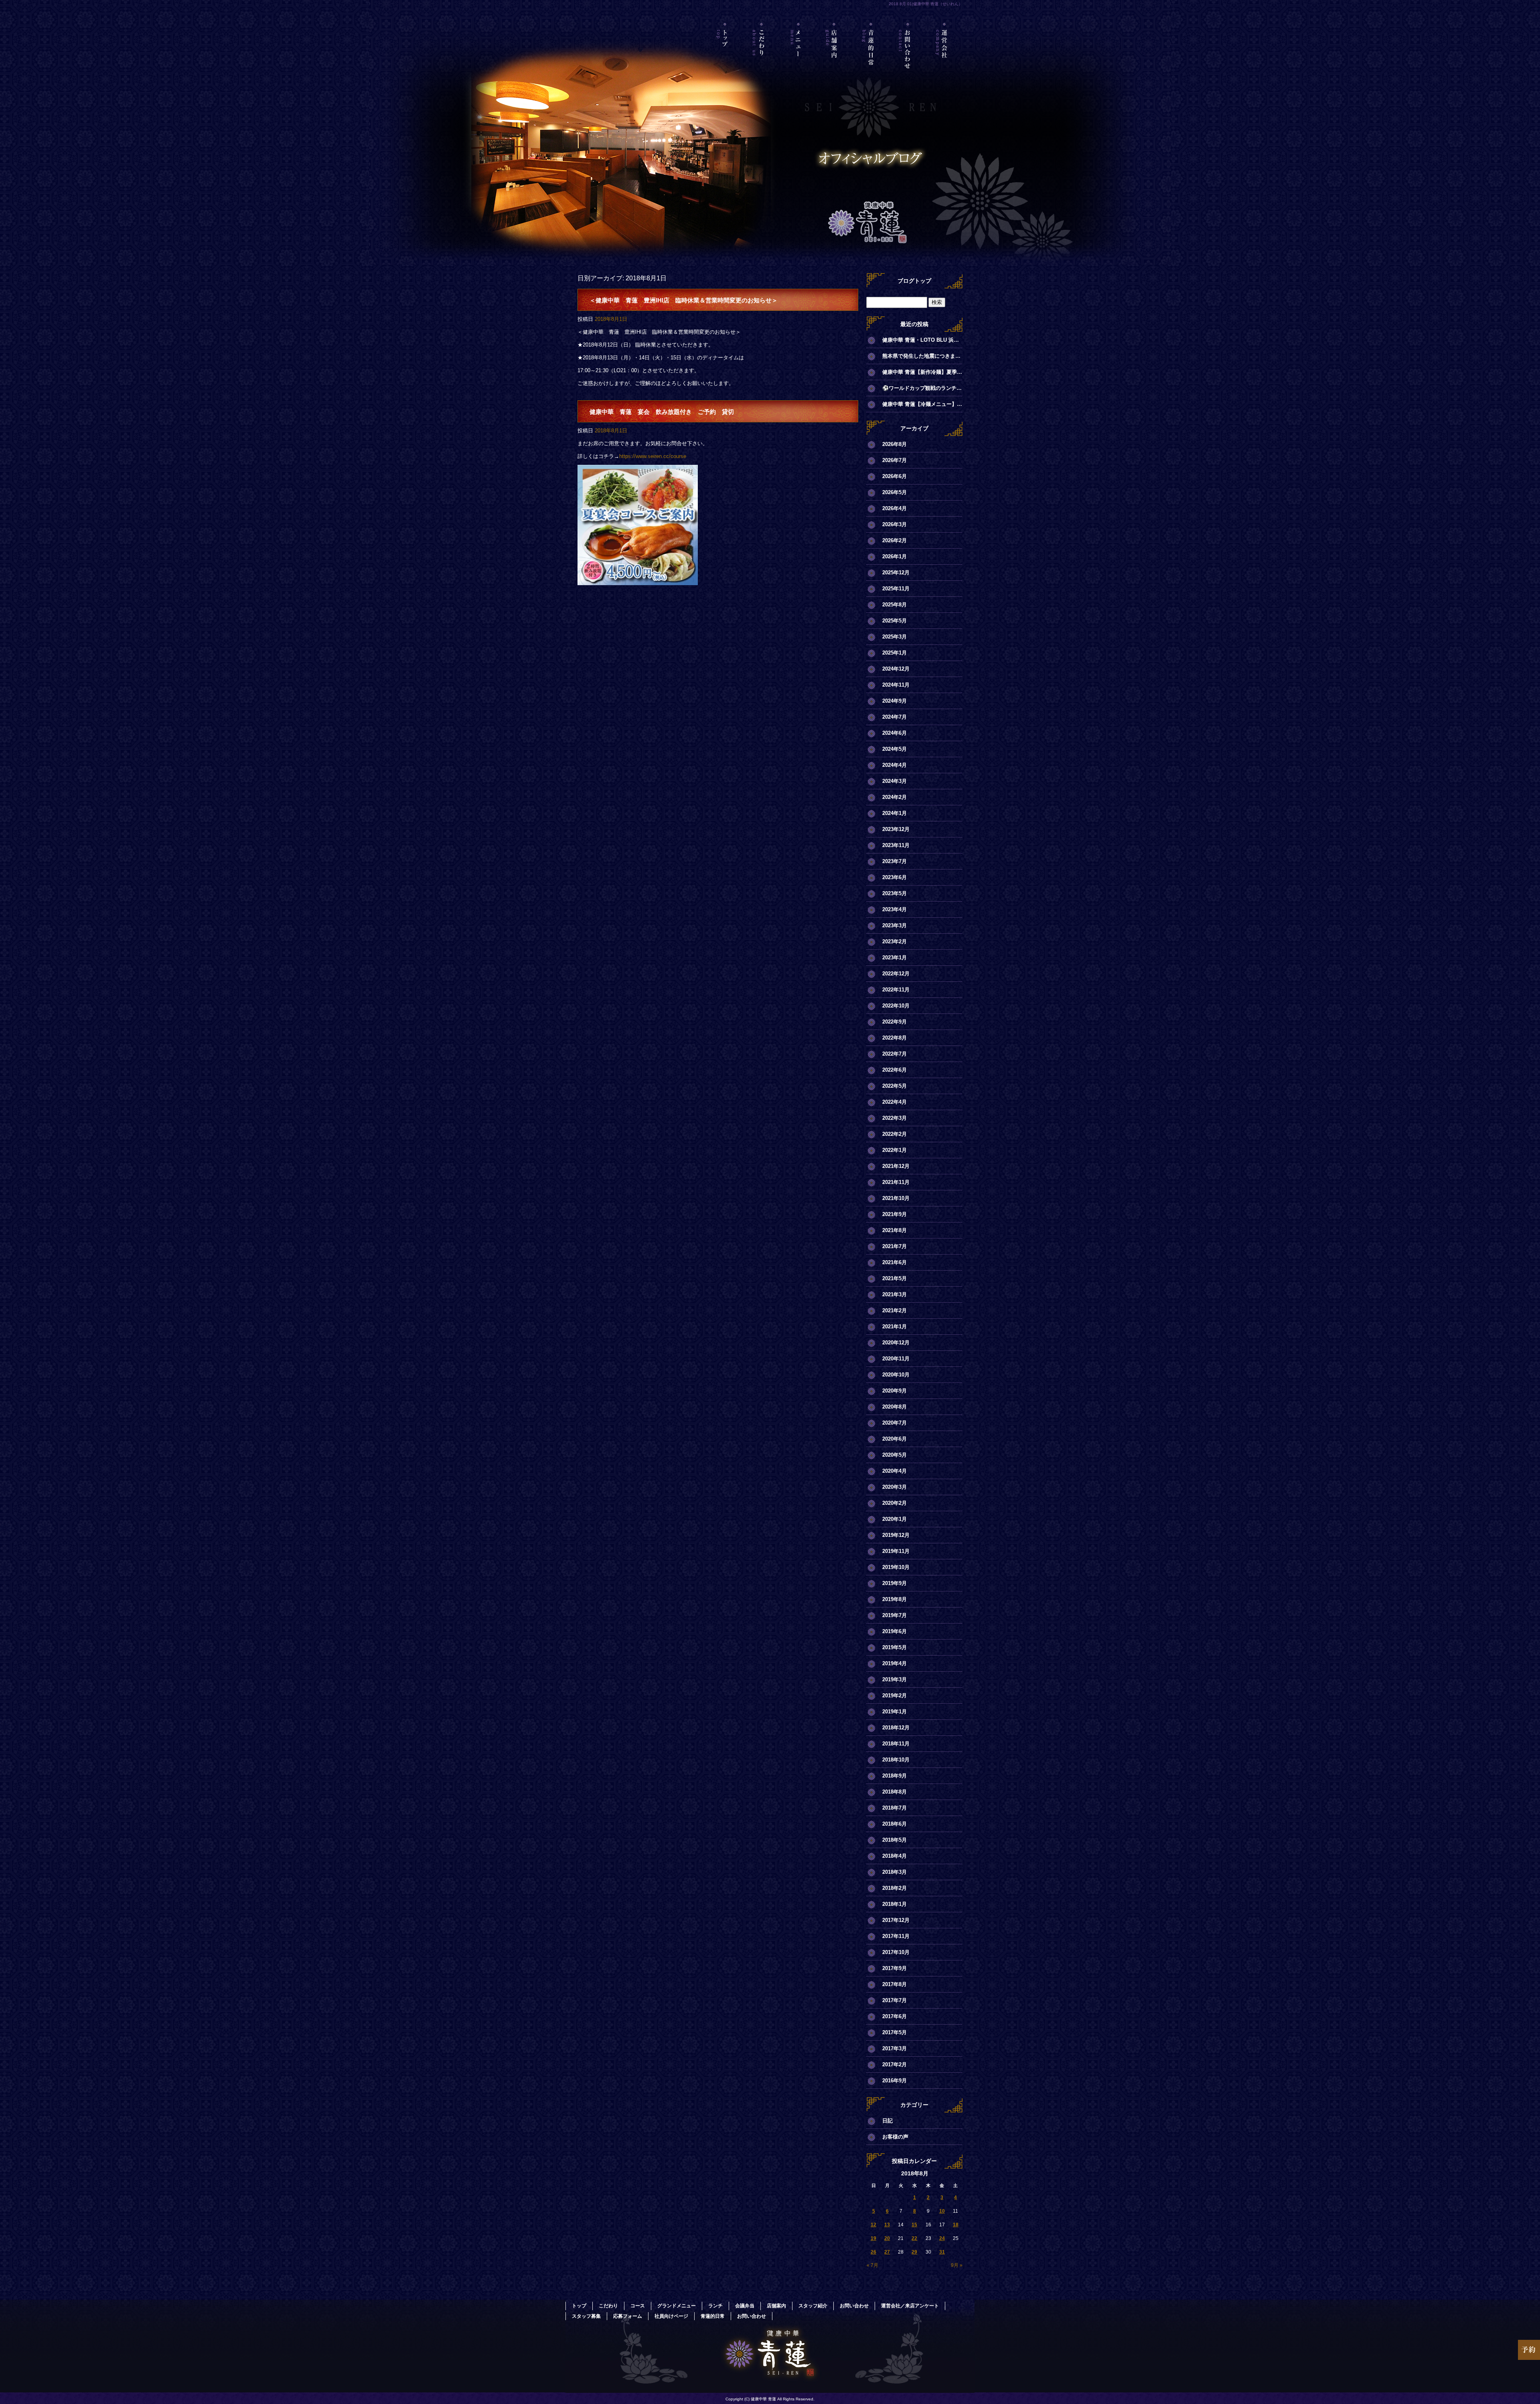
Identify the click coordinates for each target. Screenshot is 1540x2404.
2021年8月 (895, 1230)
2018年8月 (895, 1792)
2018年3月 (895, 1872)
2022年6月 (895, 1070)
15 (914, 2225)
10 (942, 2211)
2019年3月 (895, 1679)
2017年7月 (895, 2000)
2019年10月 (896, 1567)
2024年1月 (895, 813)
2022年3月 (895, 1118)
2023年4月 (895, 909)
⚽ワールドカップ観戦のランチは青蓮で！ (922, 388)
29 (914, 2252)
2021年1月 (895, 1327)
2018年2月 (895, 1888)
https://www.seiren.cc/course (653, 456)
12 (873, 2225)
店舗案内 (835, 58)
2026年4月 (895, 508)
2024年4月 (895, 765)
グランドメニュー (677, 2306)
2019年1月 (895, 1712)
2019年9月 (895, 1583)
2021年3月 (895, 1294)
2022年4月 (895, 1102)
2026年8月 (895, 444)
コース (638, 2306)
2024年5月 (895, 749)
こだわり (762, 58)
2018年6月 (895, 1824)
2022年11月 (896, 990)
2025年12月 (896, 573)
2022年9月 (895, 1022)
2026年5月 (895, 492)
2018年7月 (895, 1808)
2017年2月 (895, 2064)
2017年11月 (896, 1936)
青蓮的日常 (871, 58)
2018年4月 (895, 1856)
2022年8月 (895, 1038)
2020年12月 (896, 1343)
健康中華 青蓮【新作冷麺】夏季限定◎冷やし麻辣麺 (922, 372)
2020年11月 (896, 1359)
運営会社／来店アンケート (944, 58)
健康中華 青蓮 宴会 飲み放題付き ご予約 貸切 (662, 412)
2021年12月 (896, 1166)
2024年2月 (895, 797)
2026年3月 (895, 524)
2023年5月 (895, 893)
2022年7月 (895, 1054)
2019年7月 (895, 1615)
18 (956, 2225)
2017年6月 (895, 2016)
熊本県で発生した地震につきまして (922, 356)
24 (942, 2238)
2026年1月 (895, 556)
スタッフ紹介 (813, 2306)
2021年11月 (896, 1182)
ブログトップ (914, 281)
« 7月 (872, 2265)
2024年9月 (895, 701)
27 (887, 2252)
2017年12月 (896, 1920)
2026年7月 (895, 460)
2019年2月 (895, 1696)
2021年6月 (895, 1262)
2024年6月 (895, 733)
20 (887, 2238)
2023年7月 (895, 861)
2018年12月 (896, 1728)
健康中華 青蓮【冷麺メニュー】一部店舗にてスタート (922, 404)
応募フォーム (628, 2316)
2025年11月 (896, 589)
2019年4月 (895, 1663)
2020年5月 (895, 1455)
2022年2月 (895, 1134)
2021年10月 (896, 1198)
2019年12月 (896, 1535)
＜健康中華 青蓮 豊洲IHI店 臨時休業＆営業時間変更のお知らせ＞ (684, 300)
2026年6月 (895, 476)
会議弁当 (745, 2306)
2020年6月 (895, 1439)
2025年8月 (895, 605)
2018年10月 (896, 1760)
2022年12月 (896, 974)
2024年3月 (895, 781)
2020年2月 (895, 1503)
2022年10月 (896, 1006)
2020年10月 (896, 1375)
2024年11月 (896, 685)
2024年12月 (896, 669)
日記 (888, 2121)
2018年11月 (896, 1744)
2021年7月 (895, 1246)
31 (942, 2252)
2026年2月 (895, 540)
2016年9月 (895, 2081)
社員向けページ (671, 2316)
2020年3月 (895, 1487)
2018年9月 (895, 1776)
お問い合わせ (908, 58)
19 (873, 2238)
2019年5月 (895, 1647)
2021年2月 (895, 1310)
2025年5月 (895, 621)
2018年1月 (895, 1904)
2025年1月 (895, 653)
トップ (725, 58)
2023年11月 (896, 845)
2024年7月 (895, 717)
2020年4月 (895, 1471)
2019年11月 (896, 1551)
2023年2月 (895, 942)
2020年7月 (895, 1423)
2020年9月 (895, 1391)
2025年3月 (895, 637)
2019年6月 (895, 1631)
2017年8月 (895, 1984)
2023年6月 (895, 877)
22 (914, 2238)
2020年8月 (895, 1407)
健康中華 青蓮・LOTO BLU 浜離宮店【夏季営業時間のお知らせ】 (922, 340)
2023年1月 (895, 958)
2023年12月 (896, 829)
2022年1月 (895, 1150)
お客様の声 (895, 2137)
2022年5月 (895, 1086)
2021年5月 (895, 1278)
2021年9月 (895, 1214)
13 (887, 2225)
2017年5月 (895, 2032)
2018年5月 (895, 1840)
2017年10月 (896, 1952)
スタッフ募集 (586, 2316)
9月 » (957, 2265)
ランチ (715, 2306)
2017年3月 (895, 2048)
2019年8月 (895, 1599)
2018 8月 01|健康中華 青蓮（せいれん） (926, 4)
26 (873, 2252)
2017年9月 (895, 1968)
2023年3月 (895, 925)
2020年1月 (895, 1519)
